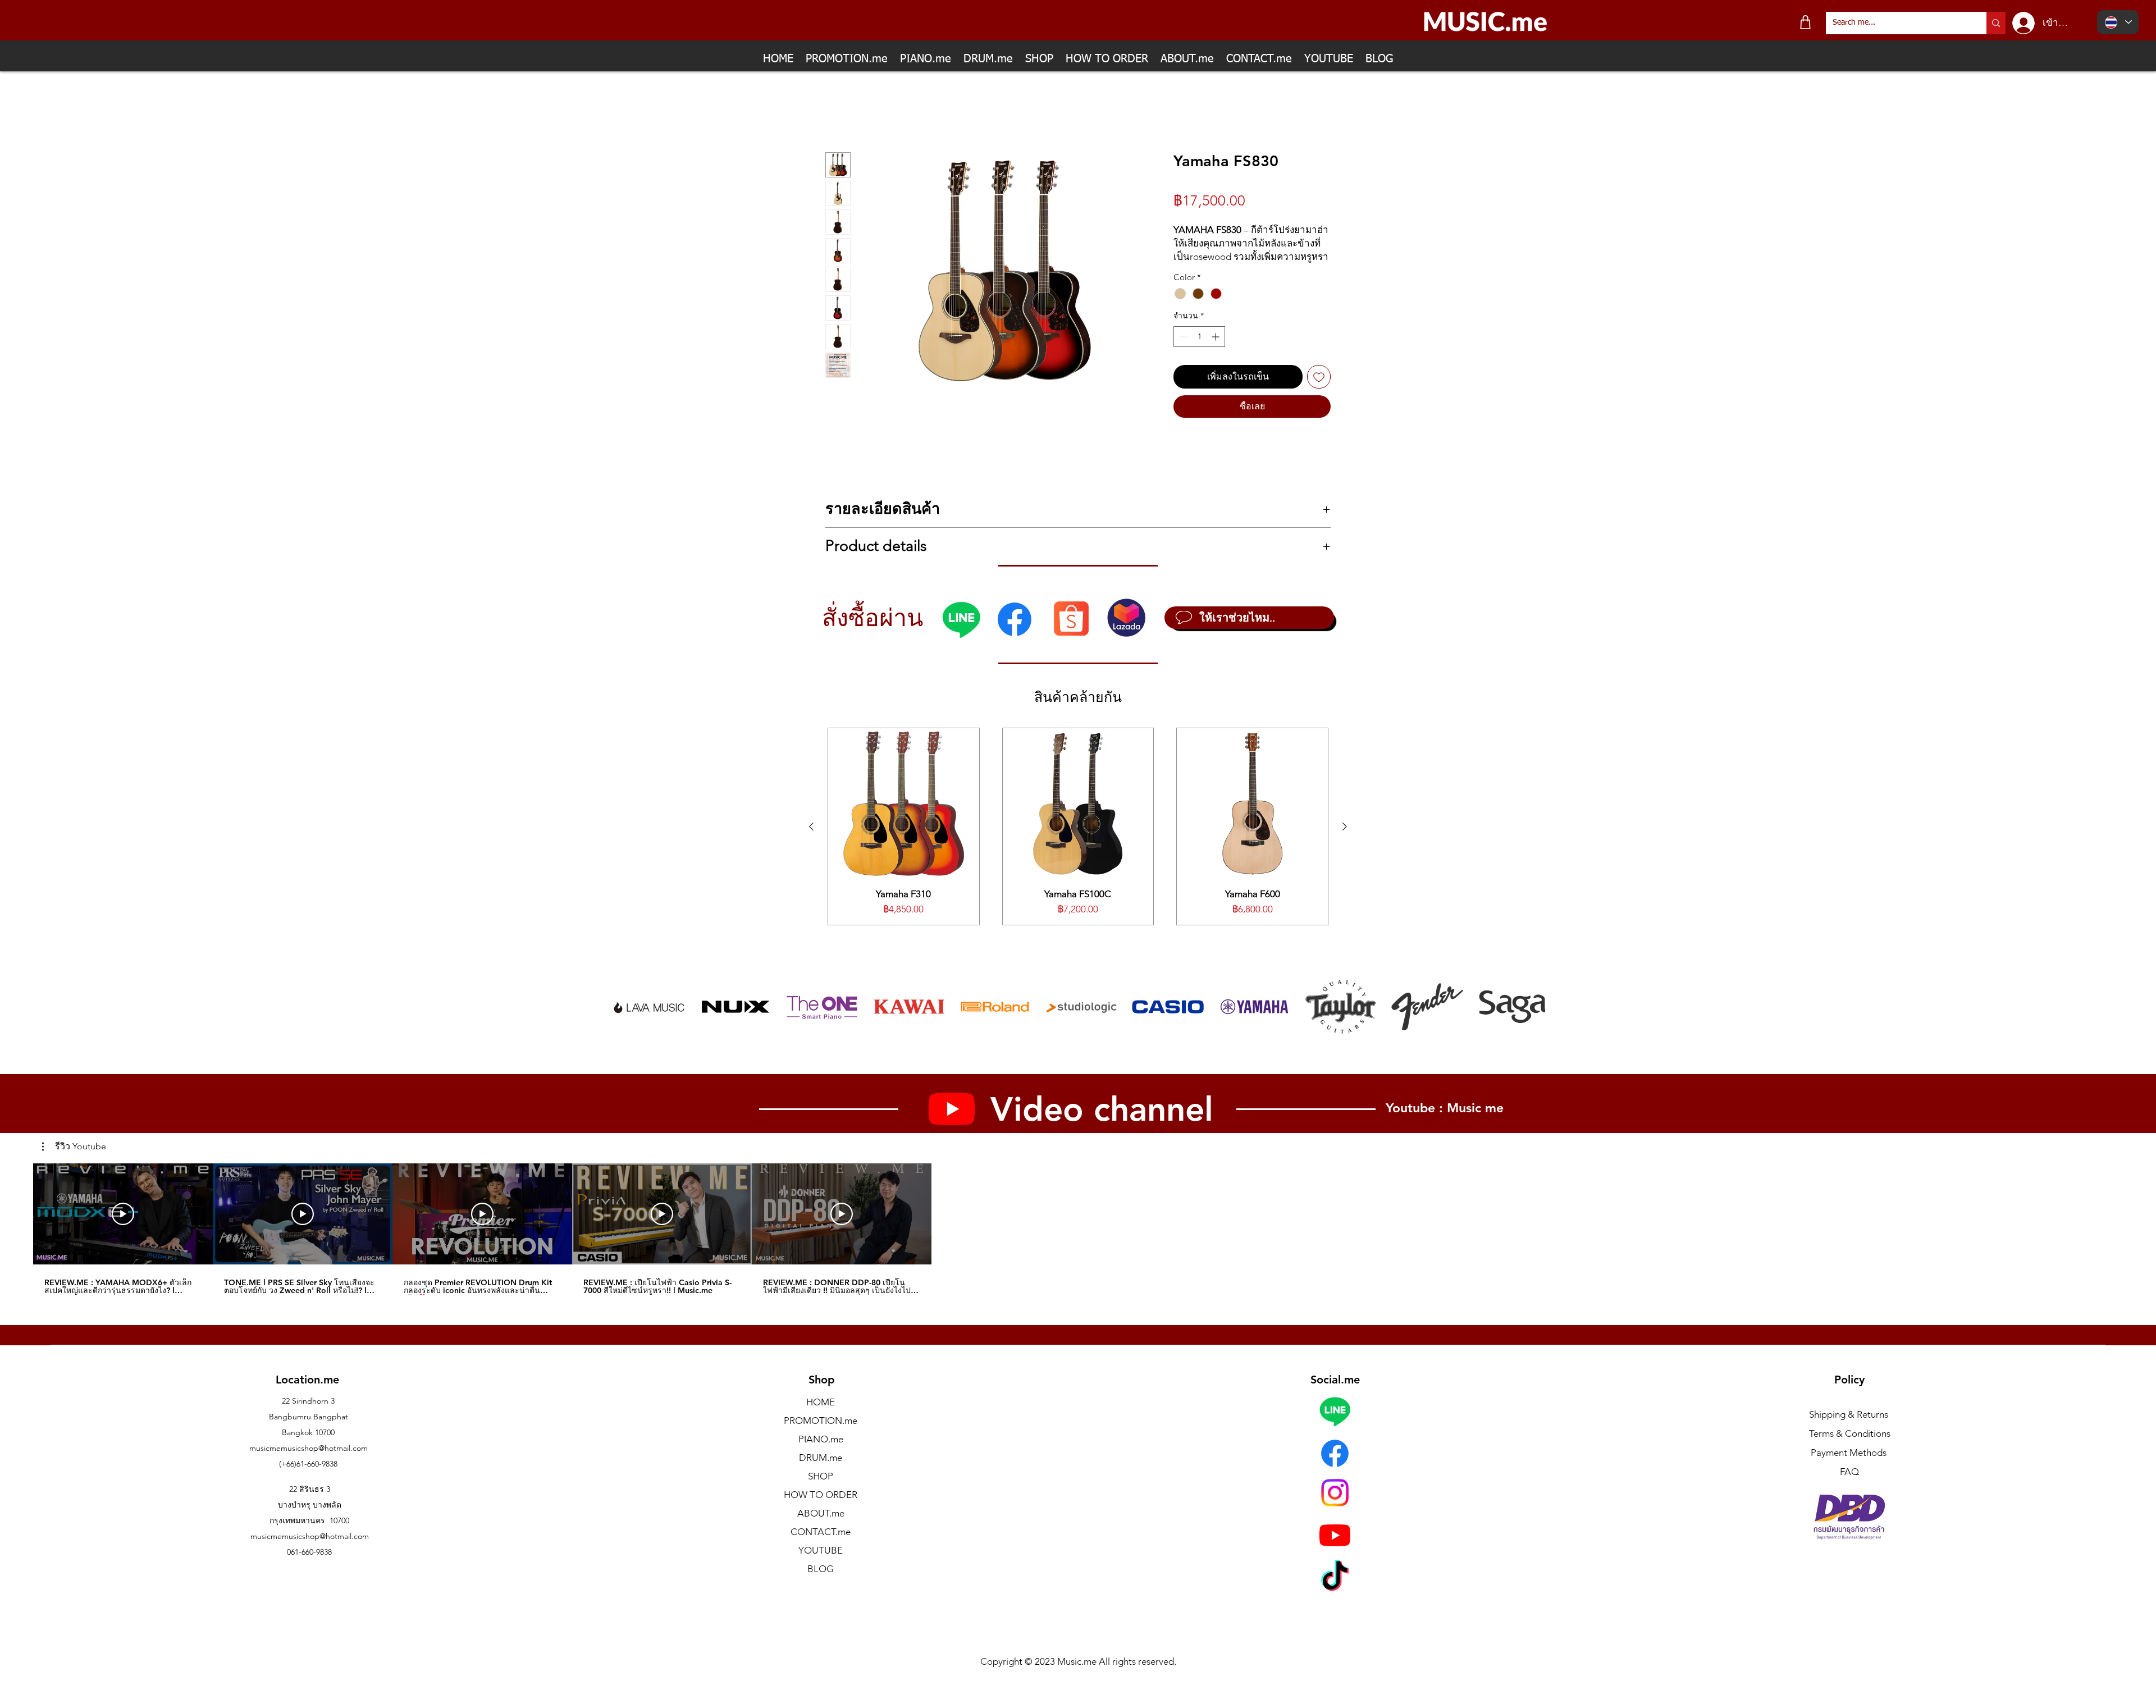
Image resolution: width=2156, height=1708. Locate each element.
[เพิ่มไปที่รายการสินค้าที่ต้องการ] (1319, 390)
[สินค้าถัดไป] (1345, 839)
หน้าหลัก (843, 111)
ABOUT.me (821, 1526)
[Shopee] (1071, 631)
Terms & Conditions (1850, 1446)
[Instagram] (1335, 1506)
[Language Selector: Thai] (2118, 22)
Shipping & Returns (1849, 1427)
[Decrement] (1182, 350)
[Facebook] (1015, 632)
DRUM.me (821, 1470)
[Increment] (1216, 350)
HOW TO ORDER (821, 1508)
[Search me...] (1996, 23)
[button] (74, 1159)
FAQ (1849, 1485)
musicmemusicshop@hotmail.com (309, 1461)
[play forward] (1531, 1020)
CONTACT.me (821, 1545)
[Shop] (1805, 22)
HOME (821, 1415)
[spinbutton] (1199, 350)
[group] (1078, 839)
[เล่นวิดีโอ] (123, 1226)
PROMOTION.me (821, 1433)
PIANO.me (821, 1452)
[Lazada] (1126, 631)
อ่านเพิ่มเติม (1194, 270)
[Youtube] (1335, 1548)
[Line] (961, 632)
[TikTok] (1335, 1591)
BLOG (821, 1582)
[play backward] (625, 1020)
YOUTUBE (821, 1563)
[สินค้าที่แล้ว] (811, 839)
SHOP (821, 1489)
